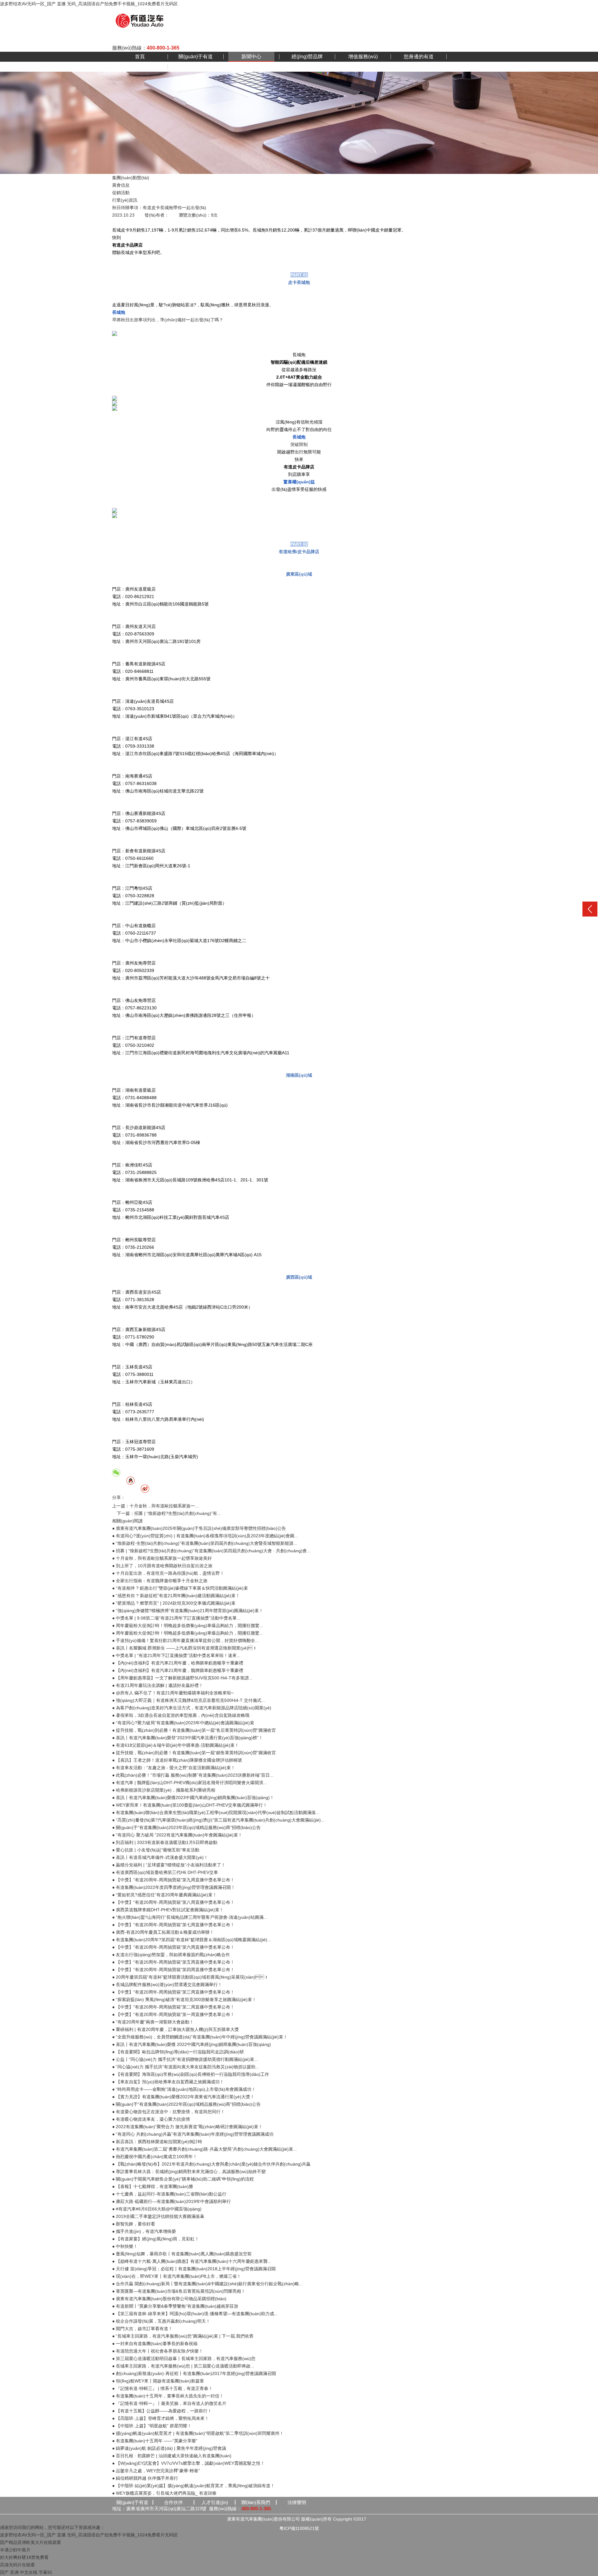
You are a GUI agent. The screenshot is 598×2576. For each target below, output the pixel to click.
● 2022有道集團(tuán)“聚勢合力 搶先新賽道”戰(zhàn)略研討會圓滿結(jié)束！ (187, 2127)
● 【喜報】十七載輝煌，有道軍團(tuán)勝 (153, 2186)
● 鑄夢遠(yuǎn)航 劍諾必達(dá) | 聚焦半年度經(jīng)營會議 (169, 2448)
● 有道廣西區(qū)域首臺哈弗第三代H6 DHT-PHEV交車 (165, 1872)
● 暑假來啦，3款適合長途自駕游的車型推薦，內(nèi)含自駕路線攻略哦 (181, 1715)
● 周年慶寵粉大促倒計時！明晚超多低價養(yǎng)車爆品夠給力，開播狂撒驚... (188, 1633)
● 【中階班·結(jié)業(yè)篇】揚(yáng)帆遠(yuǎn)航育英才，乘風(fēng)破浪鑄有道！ (193, 2486)
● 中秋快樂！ (125, 2246)
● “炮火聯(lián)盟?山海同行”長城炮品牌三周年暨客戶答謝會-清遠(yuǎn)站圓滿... (190, 1917)
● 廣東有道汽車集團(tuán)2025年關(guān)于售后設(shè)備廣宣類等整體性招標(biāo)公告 (199, 1528)
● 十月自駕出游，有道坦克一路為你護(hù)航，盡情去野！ (168, 1573)
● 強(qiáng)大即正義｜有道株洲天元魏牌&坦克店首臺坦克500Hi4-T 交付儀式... (189, 1700)
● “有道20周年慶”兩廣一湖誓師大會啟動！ (153, 2022)
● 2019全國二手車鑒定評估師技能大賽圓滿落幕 (158, 2216)
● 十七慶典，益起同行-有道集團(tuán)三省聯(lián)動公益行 (169, 2194)
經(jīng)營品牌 (307, 57)
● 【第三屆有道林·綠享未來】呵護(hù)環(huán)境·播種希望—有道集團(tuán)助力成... (195, 2314)
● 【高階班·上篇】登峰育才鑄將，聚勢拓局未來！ (161, 2418)
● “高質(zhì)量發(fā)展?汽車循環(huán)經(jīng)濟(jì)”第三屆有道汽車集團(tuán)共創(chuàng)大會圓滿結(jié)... (218, 1820)
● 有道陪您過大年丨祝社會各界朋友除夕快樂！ (158, 2351)
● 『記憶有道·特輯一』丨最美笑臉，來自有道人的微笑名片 (169, 2403)
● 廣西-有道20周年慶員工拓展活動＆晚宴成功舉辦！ (163, 1932)
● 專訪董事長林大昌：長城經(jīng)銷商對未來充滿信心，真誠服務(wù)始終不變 (189, 2171)
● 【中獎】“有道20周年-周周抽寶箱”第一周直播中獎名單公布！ (173, 2014)
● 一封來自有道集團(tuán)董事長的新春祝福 (155, 2344)
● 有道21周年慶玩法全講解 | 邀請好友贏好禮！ (158, 1685)
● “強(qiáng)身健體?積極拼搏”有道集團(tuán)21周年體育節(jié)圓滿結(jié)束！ (188, 1611)
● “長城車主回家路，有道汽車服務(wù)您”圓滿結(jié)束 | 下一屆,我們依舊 (183, 2336)
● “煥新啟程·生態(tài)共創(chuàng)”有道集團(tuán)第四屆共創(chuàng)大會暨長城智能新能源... (205, 1543)
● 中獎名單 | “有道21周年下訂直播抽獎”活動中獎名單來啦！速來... (176, 1655)
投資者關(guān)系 (196, 67)
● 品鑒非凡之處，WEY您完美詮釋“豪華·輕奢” (156, 2471)
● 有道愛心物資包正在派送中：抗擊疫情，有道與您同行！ (168, 2112)
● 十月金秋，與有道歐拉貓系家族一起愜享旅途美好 (162, 1558)
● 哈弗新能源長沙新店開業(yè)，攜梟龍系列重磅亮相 (164, 1790)
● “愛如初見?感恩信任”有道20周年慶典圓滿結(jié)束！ (164, 1895)
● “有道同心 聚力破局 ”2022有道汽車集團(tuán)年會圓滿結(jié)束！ (177, 1835)
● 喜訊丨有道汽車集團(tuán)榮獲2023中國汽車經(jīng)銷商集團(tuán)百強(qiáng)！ (193, 1798)
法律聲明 (297, 2502)
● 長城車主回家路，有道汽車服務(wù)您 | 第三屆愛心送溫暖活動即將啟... (183, 2366)
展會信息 (121, 185)
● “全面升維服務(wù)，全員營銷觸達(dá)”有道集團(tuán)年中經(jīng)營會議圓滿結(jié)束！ (200, 2037)
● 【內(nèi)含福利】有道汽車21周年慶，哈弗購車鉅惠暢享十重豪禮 (178, 1663)
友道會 (140, 67)
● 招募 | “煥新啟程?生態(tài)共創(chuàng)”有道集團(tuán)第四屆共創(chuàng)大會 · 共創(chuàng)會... (211, 1551)
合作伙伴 (173, 2502)
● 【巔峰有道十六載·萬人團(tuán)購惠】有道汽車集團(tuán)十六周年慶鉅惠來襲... (192, 2261)
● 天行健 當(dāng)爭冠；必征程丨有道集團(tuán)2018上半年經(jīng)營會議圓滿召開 (194, 2269)
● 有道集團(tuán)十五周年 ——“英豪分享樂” (155, 2441)
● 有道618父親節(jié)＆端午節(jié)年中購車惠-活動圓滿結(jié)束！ (176, 1745)
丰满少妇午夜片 (15, 2550)
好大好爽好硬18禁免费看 (24, 2557)
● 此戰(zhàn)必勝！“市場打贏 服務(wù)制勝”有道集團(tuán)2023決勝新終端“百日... (193, 1775)
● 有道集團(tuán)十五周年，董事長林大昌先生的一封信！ (168, 2396)
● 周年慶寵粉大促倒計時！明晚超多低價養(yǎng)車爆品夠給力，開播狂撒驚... (188, 1626)
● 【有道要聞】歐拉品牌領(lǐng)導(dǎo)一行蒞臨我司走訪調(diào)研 (178, 2052)
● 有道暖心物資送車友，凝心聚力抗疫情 (151, 2119)
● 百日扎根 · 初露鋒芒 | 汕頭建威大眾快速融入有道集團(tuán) (172, 2456)
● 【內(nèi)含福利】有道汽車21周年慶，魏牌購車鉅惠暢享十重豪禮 (178, 1670)
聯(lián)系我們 (256, 2502)
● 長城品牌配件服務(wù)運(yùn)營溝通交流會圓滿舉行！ (167, 1985)
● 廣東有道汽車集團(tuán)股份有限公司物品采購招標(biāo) (169, 2299)
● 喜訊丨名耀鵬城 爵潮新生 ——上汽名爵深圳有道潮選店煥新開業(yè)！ (185, 1648)
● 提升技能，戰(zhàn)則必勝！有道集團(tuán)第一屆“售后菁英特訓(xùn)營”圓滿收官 (194, 1730)
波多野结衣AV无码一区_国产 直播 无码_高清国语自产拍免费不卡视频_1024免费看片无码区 (89, 4)
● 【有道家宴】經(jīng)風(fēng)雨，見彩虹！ (156, 2239)
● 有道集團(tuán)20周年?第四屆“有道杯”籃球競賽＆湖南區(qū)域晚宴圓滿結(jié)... (192, 1940)
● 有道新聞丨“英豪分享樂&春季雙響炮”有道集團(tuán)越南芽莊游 (175, 2306)
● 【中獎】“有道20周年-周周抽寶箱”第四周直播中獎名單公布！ (173, 1970)
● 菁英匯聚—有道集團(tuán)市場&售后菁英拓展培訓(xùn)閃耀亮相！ (179, 2291)
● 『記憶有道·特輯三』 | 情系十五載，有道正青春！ (162, 2388)
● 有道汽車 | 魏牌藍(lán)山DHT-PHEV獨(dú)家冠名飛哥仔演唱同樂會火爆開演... (190, 1783)
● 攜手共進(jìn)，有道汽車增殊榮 (144, 2231)
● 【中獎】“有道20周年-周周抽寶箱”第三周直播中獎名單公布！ (173, 1992)
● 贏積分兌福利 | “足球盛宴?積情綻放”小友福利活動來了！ (169, 1865)
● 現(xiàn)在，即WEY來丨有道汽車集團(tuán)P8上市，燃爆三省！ (177, 2276)
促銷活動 (121, 193)
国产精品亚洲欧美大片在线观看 (31, 2542)
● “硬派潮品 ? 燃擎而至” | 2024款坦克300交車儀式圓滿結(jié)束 (174, 1603)
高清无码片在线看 (17, 2565)
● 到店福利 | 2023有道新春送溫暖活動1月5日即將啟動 (165, 1842)
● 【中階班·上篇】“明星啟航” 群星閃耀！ (152, 2426)
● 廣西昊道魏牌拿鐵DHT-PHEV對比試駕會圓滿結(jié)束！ (168, 1910)
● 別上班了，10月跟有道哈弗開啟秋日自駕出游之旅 (162, 1566)
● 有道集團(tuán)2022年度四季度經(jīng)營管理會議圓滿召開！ (174, 1887)
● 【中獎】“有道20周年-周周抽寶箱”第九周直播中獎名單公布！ (173, 1880)
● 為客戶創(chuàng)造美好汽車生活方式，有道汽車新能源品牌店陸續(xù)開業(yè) (192, 1708)
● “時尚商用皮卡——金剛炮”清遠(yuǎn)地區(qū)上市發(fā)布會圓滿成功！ (184, 2089)
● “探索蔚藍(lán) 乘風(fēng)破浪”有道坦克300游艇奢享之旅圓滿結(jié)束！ (184, 1999)
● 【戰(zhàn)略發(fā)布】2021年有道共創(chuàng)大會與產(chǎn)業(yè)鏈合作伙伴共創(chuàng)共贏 (211, 2164)
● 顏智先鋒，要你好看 (134, 2224)
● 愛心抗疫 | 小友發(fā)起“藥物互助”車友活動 (156, 1850)
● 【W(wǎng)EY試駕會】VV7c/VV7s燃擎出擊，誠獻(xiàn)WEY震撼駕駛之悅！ (188, 2463)
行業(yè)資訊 (125, 200)
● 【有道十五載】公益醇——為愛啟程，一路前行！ (162, 2411)
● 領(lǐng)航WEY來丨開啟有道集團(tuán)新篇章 (158, 2381)
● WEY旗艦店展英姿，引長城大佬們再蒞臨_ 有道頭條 (164, 2493)
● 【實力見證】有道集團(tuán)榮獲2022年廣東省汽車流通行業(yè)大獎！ (183, 2097)
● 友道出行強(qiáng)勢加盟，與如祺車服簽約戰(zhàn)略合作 (171, 1955)
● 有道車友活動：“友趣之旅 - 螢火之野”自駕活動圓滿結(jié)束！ (174, 1768)
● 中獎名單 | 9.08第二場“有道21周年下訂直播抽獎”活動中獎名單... (176, 1618)
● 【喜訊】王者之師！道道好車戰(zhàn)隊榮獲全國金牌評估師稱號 (177, 1760)
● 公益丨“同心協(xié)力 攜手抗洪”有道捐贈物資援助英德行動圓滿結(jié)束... (185, 2059)
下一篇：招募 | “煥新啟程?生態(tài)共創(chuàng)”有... (169, 1513)
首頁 (140, 57)
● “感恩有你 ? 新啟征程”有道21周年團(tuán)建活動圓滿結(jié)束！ (176, 1596)
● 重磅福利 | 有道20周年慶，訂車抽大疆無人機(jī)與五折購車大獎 (176, 2029)
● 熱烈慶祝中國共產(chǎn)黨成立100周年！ (155, 2157)
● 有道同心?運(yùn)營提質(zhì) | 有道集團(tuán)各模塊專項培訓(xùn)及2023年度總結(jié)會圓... (205, 1536)
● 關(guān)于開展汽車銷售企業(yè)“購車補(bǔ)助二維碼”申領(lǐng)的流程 (183, 2179)
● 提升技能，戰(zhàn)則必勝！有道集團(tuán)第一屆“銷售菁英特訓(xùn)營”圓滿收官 (194, 1753)
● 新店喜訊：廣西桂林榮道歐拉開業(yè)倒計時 (157, 2142)
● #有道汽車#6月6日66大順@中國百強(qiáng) (157, 2209)
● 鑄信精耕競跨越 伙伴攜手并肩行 (145, 2478)
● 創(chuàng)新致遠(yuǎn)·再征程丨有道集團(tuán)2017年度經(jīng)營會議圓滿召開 (194, 2373)
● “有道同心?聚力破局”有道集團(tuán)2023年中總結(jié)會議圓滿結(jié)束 (183, 1723)
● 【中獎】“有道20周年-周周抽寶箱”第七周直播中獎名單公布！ (173, 1925)
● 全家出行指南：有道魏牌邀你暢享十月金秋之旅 (160, 1581)
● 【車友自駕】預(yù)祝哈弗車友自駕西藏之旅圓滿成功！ (168, 2082)
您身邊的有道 (419, 57)
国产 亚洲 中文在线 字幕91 (26, 2572)
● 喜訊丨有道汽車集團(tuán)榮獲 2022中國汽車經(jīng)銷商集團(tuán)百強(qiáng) (192, 2044)
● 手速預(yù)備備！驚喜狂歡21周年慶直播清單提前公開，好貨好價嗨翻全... (185, 1640)
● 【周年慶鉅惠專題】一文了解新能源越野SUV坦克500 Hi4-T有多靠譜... (182, 1678)
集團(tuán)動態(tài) (131, 178)
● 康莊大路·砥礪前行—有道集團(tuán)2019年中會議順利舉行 (171, 2201)
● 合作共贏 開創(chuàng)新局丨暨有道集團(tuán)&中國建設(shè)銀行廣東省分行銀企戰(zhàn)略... (207, 2284)
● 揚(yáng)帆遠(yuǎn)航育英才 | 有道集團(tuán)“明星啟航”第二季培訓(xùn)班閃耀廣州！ (198, 2433)
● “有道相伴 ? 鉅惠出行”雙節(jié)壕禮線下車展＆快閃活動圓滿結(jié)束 (180, 1588)
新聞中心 (251, 57)
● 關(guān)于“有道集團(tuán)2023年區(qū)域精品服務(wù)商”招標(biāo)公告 (186, 1827)
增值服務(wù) (363, 57)
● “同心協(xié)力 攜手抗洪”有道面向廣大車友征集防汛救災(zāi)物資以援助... (186, 2067)
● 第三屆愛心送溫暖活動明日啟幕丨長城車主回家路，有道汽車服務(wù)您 (184, 2358)
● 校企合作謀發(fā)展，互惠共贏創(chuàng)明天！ (161, 2321)
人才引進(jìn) (215, 2502)
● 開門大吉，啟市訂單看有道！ (142, 2329)
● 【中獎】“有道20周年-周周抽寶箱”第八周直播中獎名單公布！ (173, 1902)
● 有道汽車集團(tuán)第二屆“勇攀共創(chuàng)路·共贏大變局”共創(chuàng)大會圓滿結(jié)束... (204, 2149)
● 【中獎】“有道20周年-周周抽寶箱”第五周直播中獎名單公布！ (173, 1962)
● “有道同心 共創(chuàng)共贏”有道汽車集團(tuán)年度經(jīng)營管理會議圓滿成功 (193, 2134)
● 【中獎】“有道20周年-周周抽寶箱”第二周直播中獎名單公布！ (173, 2007)
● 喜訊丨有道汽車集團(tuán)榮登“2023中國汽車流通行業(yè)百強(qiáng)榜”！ (187, 1738)
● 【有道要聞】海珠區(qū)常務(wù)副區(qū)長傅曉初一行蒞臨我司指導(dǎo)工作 (191, 2074)
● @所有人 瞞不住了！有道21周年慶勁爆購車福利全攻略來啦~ (173, 1693)
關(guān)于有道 (196, 57)
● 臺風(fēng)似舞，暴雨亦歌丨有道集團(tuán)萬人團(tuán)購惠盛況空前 (182, 2254)
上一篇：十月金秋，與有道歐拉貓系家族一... (155, 1506)
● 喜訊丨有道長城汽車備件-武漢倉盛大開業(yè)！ (160, 1857)
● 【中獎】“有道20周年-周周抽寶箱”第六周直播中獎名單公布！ (173, 1947)
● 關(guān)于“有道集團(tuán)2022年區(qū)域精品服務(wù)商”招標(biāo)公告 (186, 2104)
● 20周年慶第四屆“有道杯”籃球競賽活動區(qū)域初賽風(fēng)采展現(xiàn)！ (190, 1977)
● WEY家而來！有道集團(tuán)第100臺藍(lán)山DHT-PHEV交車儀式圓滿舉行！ (190, 1805)
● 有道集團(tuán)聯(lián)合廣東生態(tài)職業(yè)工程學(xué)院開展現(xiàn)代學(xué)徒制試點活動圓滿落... (216, 1812)
